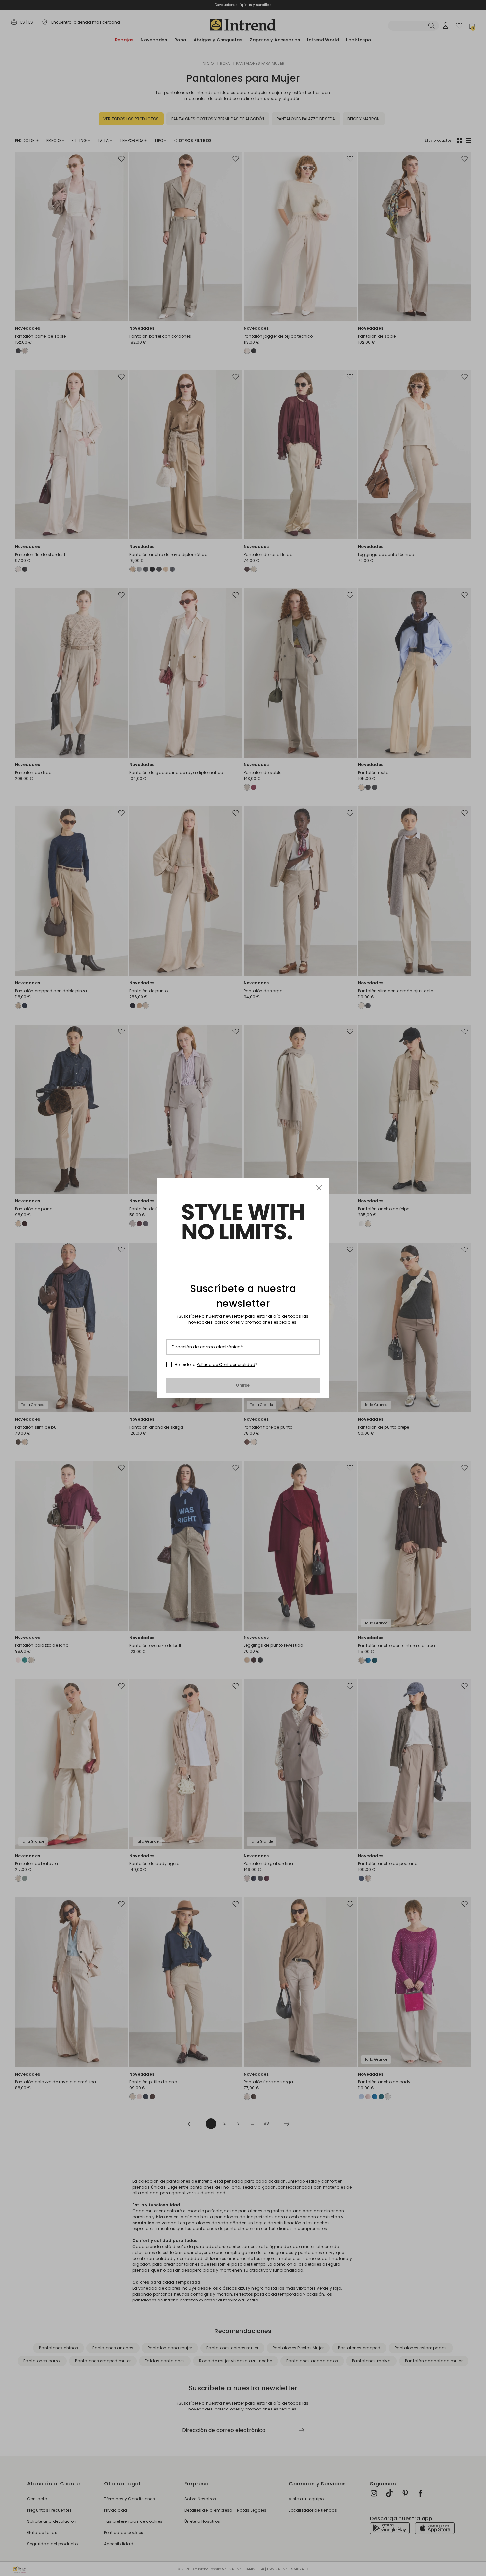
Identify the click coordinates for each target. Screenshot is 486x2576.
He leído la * (216, 1365)
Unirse (243, 1385)
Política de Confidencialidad (226, 1364)
